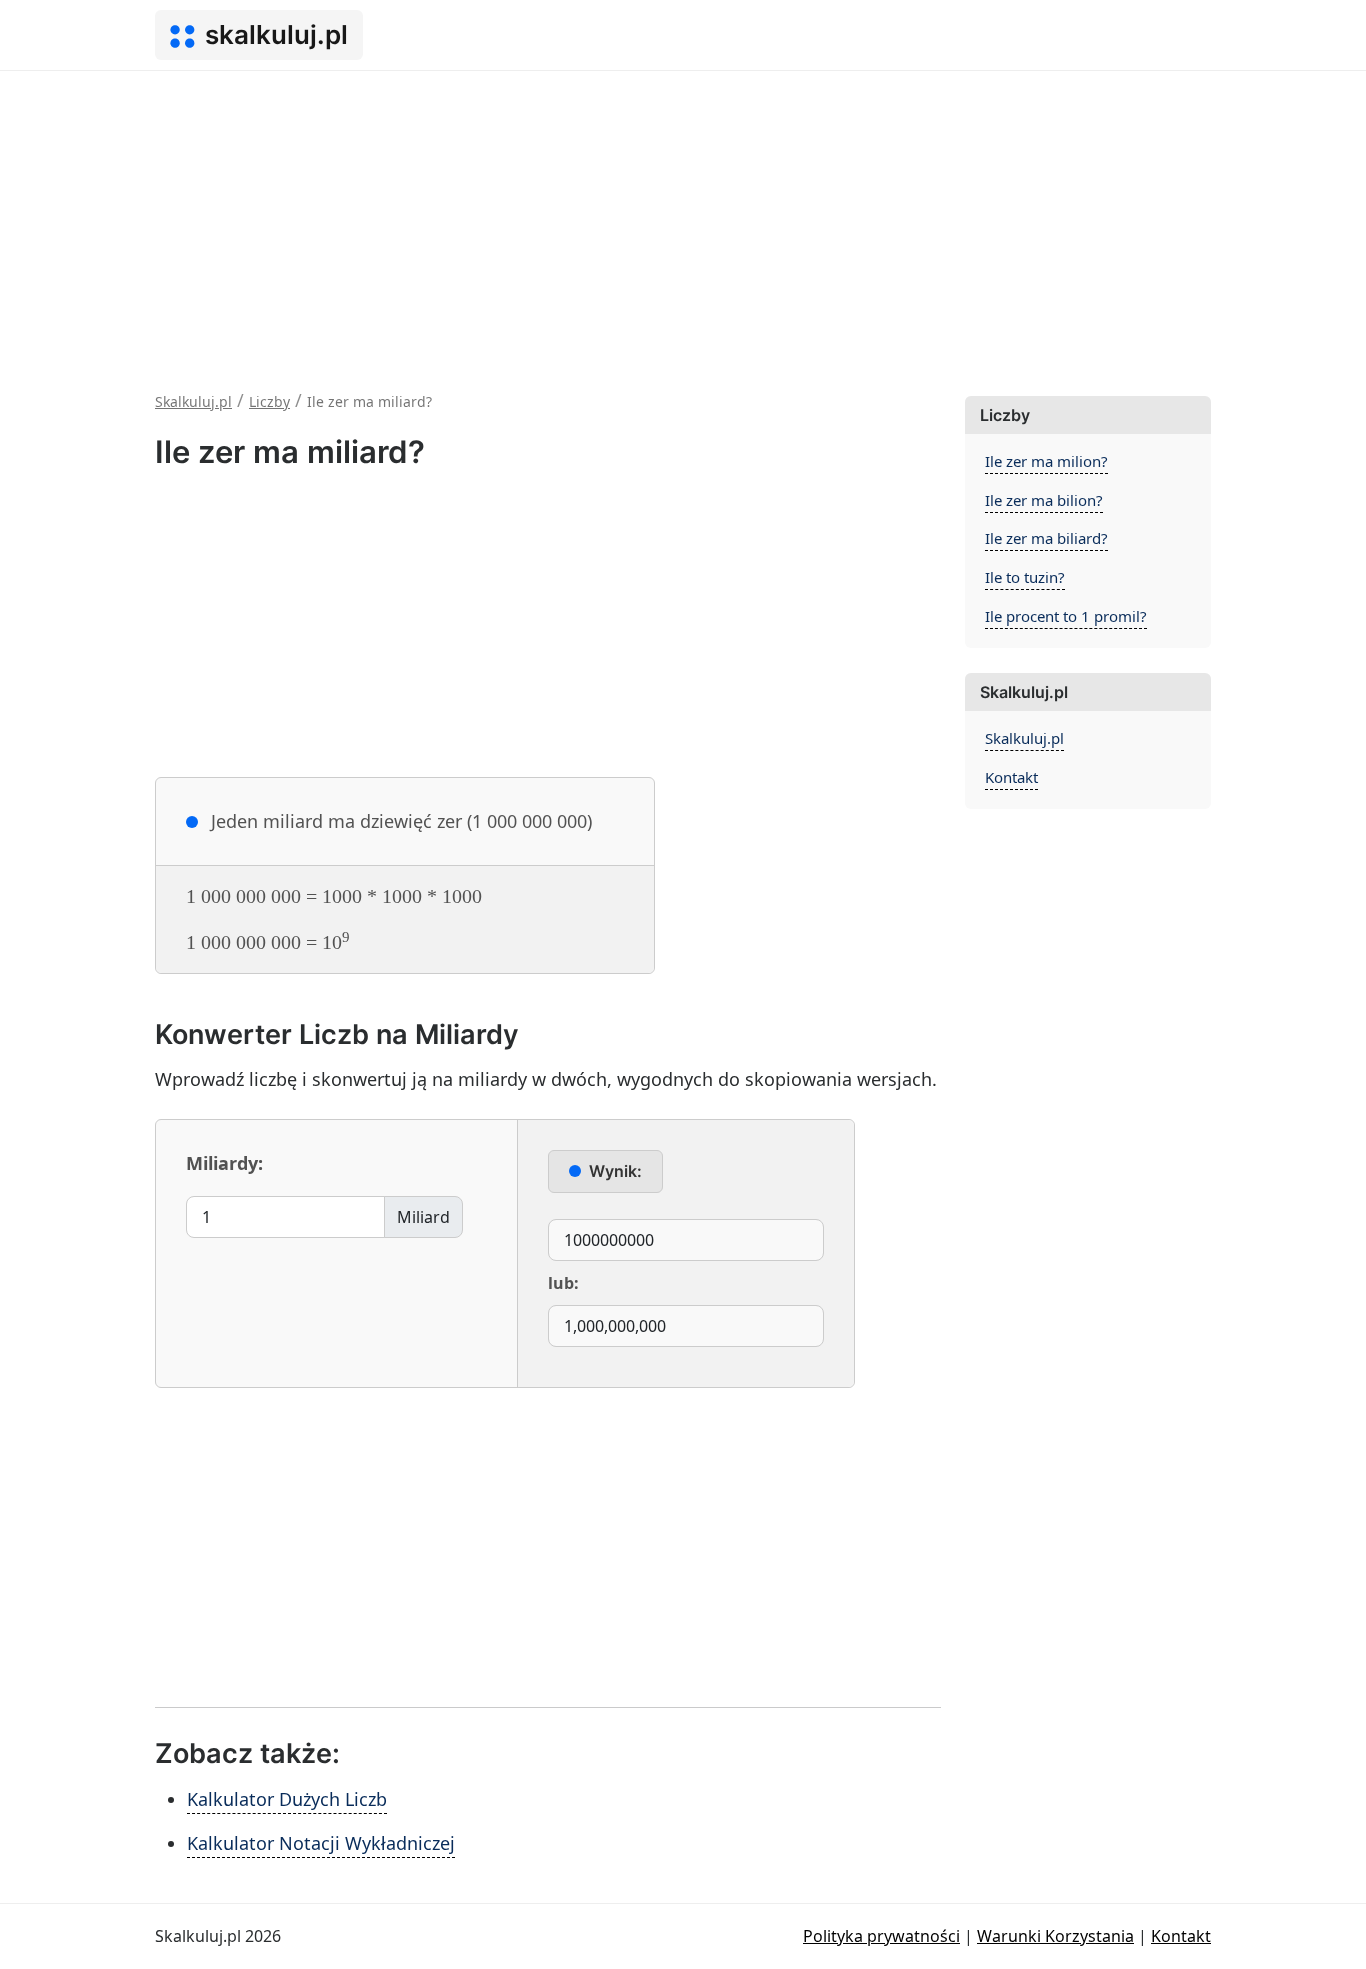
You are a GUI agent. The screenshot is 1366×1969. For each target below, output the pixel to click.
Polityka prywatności (881, 1936)
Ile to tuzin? (1025, 577)
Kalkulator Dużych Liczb (287, 1799)
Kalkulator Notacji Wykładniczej (321, 1843)
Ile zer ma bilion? (1044, 500)
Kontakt (1011, 777)
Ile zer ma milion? (1046, 461)
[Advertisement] (683, 221)
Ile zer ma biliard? (1046, 538)
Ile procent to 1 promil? (1066, 616)
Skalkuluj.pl (1024, 738)
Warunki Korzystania (1055, 1936)
